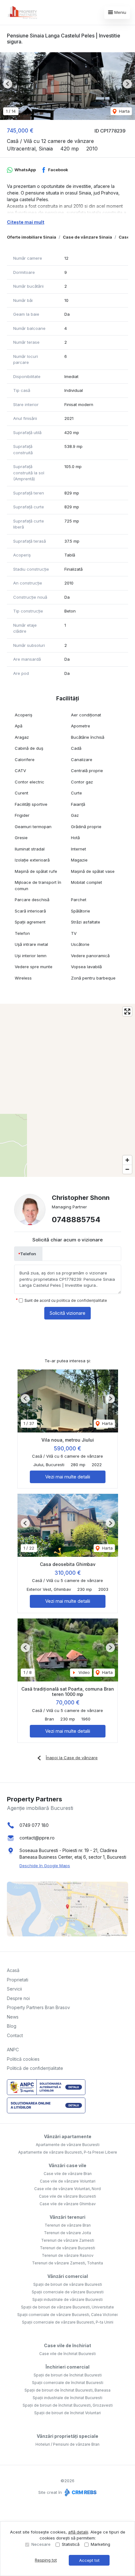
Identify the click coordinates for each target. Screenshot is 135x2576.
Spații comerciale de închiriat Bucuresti (68, 2383)
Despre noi (18, 1998)
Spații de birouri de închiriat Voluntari (67, 2413)
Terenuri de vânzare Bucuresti (67, 2248)
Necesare (41, 2544)
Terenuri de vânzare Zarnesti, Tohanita (67, 2263)
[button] (8, 84)
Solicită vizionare (67, 1313)
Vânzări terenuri (67, 2217)
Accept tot (89, 2560)
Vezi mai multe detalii (68, 1477)
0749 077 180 (34, 1825)
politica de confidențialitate (82, 1300)
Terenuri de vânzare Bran (68, 2225)
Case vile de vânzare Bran (68, 2174)
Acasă (13, 1970)
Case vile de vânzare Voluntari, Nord (67, 2189)
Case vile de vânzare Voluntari (68, 2181)
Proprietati (18, 1980)
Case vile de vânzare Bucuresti (67, 2196)
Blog (12, 2026)
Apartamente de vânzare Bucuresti (68, 2145)
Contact (15, 2035)
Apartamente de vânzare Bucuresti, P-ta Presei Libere (68, 2152)
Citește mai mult (26, 222)
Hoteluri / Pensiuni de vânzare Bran (67, 2444)
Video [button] (84, 1672)
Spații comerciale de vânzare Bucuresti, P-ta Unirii (68, 2322)
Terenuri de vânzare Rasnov (68, 2255)
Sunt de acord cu (66, 1300)
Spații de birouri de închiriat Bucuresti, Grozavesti (68, 2405)
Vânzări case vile (67, 2165)
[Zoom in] (127, 1160)
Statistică (71, 2544)
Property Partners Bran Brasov (38, 2007)
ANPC (13, 2050)
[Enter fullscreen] (127, 1011)
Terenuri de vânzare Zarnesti (68, 2240)
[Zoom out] (127, 1169)
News (13, 2017)
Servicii (14, 1989)
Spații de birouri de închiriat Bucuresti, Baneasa (67, 2390)
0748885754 (76, 1220)
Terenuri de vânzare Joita (67, 2233)
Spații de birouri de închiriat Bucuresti (68, 2375)
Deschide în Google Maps (45, 1866)
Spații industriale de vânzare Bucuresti (67, 2299)
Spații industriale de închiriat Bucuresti (67, 2398)
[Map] (67, 1090)
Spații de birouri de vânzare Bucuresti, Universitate (67, 2307)
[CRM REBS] (80, 2492)
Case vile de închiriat (67, 2345)
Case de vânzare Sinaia (87, 237)
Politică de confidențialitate (35, 2068)
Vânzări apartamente (68, 2136)
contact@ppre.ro (37, 1838)
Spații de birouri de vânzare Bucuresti (68, 2284)
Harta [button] (124, 111)
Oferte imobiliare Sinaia (32, 237)
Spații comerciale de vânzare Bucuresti (68, 2292)
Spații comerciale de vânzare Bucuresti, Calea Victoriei (67, 2315)
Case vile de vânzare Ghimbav (68, 2204)
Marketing (100, 2544)
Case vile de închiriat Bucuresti (67, 2354)
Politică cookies (23, 2059)
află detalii (78, 2532)
